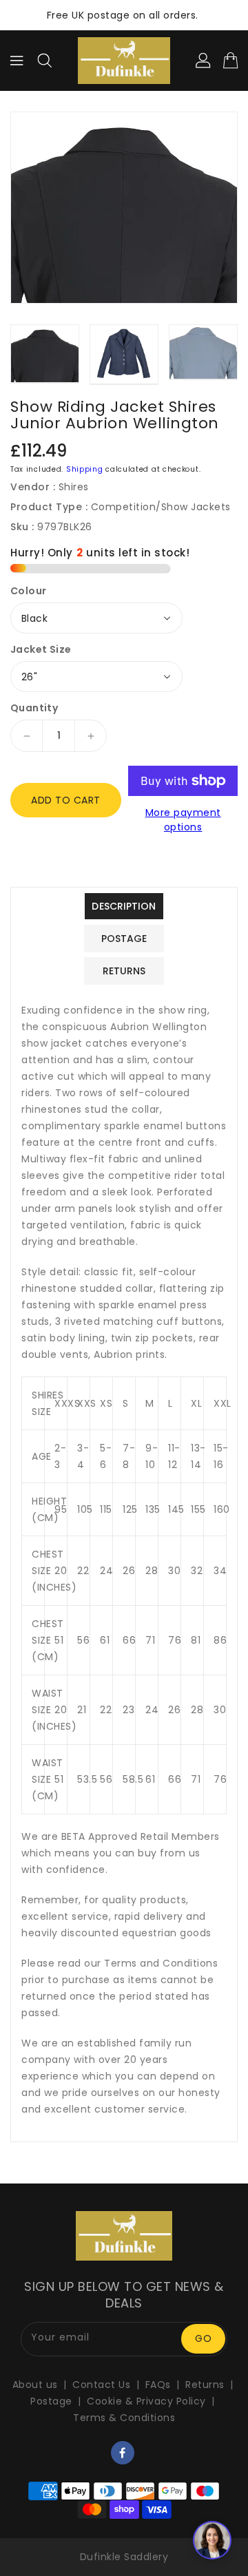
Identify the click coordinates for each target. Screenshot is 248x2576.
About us (35, 2385)
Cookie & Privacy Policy (146, 2401)
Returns (205, 2385)
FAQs (158, 2385)
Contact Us (101, 2385)
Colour (28, 591)
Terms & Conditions (124, 2418)
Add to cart (66, 800)
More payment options (183, 820)
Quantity (34, 708)
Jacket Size (41, 649)
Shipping (85, 469)
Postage (51, 2401)
